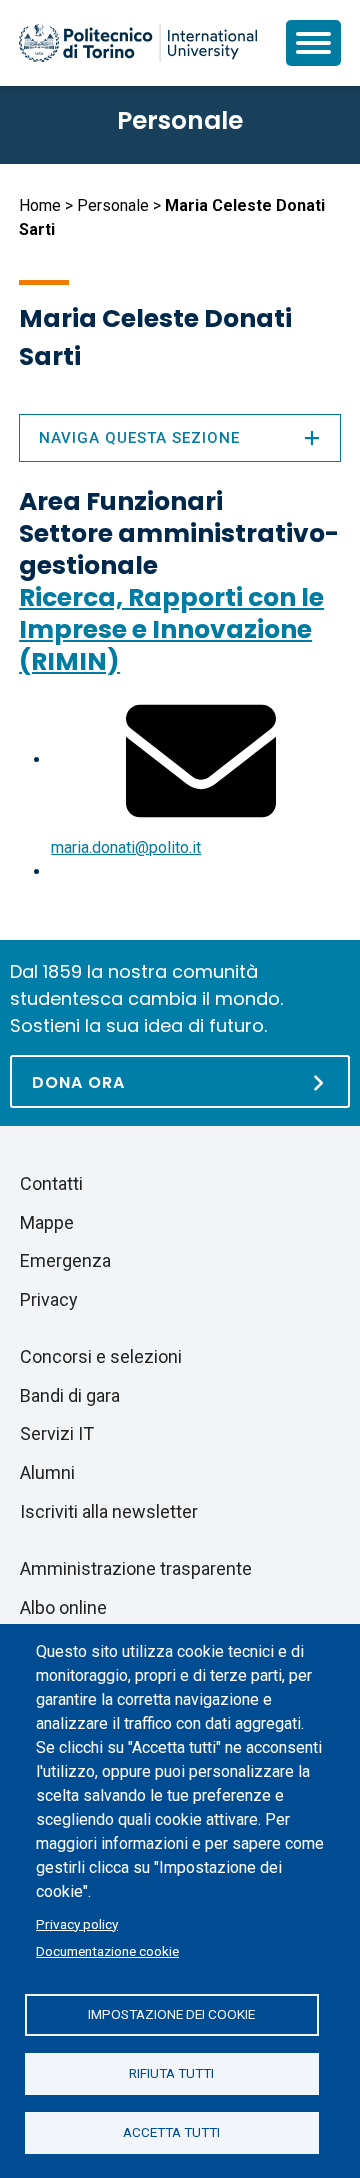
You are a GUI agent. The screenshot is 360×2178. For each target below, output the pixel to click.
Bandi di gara (70, 1395)
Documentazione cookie (107, 1951)
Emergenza (65, 1260)
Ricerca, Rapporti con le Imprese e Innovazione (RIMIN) (171, 629)
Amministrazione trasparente (136, 1568)
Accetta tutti (171, 2132)
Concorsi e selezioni (101, 1356)
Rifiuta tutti (171, 2073)
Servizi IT (57, 1433)
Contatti (51, 1183)
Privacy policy (77, 1924)
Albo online (63, 1607)
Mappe (47, 1222)
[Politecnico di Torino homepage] (138, 43)
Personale (113, 205)
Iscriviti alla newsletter (109, 1511)
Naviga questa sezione (139, 438)
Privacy (49, 1299)
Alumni (47, 1472)
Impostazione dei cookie (171, 2014)
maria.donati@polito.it (126, 847)
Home (40, 205)
